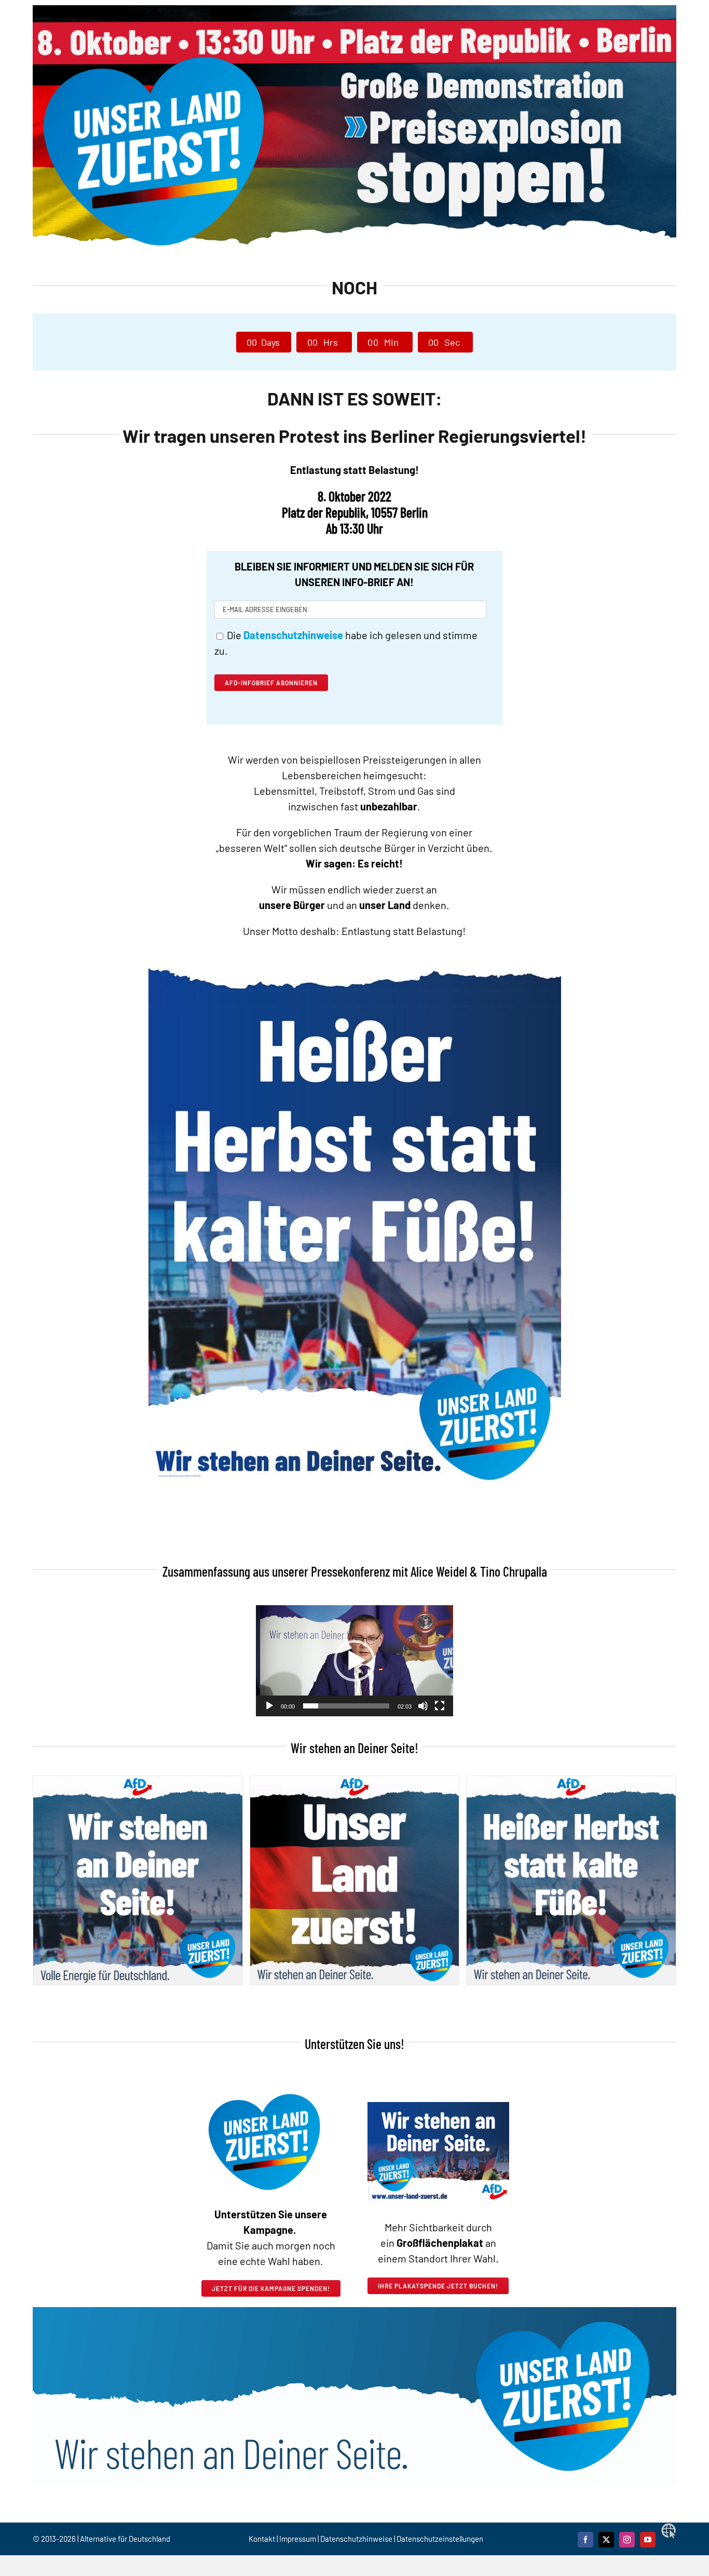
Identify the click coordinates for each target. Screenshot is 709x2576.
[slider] (346, 1706)
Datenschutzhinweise (356, 2539)
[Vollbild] (440, 1706)
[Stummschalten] (423, 1706)
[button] (354, 1661)
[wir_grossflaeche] (438, 2107)
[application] (354, 1661)
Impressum (298, 2539)
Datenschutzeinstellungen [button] (440, 2539)
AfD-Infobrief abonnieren (271, 683)
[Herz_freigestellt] (264, 2083)
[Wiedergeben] (269, 1706)
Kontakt (263, 2539)
